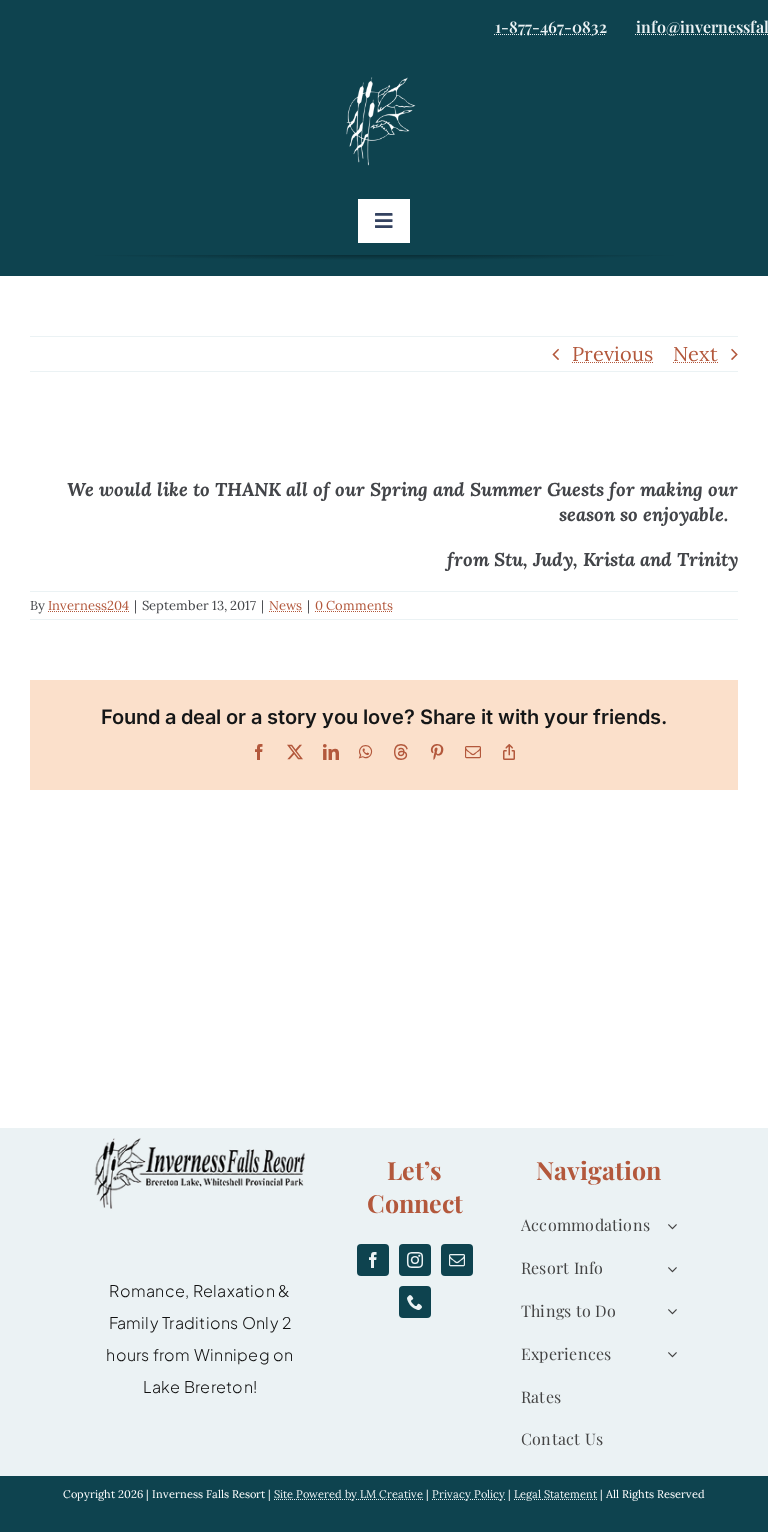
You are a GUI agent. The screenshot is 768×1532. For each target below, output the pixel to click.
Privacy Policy (468, 1494)
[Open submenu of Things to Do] (668, 1311)
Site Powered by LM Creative (348, 1494)
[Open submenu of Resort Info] (668, 1268)
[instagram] (415, 1260)
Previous (612, 353)
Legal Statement (555, 1494)
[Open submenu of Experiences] (668, 1354)
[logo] (384, 82)
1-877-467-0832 (551, 26)
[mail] (457, 1260)
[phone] (415, 1302)
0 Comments (354, 605)
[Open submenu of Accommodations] (668, 1225)
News (285, 605)
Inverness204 (88, 605)
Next (695, 353)
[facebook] (373, 1260)
